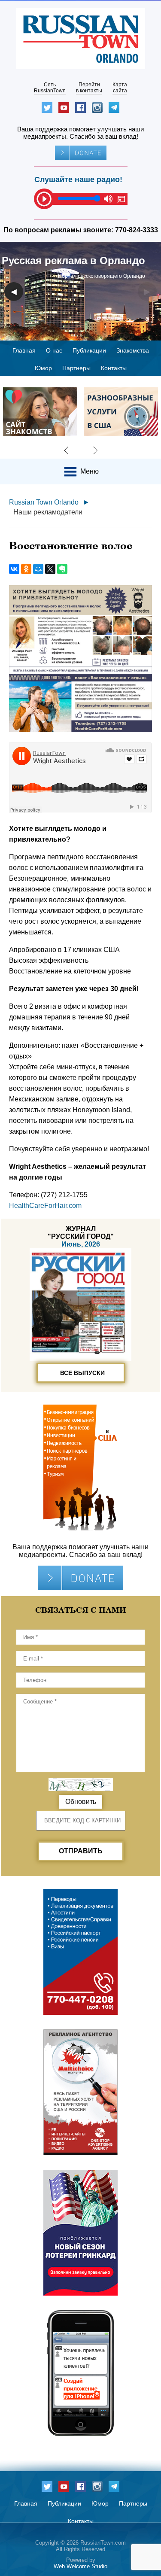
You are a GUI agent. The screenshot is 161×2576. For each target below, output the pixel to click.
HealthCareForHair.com (45, 1206)
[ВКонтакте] (14, 569)
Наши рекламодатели (48, 512)
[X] (50, 569)
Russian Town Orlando (44, 502)
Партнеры (76, 368)
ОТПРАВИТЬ (81, 1851)
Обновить (81, 1802)
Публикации (89, 350)
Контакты (114, 368)
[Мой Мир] (38, 569)
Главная (24, 350)
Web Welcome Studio (80, 2566)
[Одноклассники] (26, 569)
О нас (54, 350)
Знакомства (133, 350)
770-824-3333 (137, 230)
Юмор (43, 368)
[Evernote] (62, 569)
